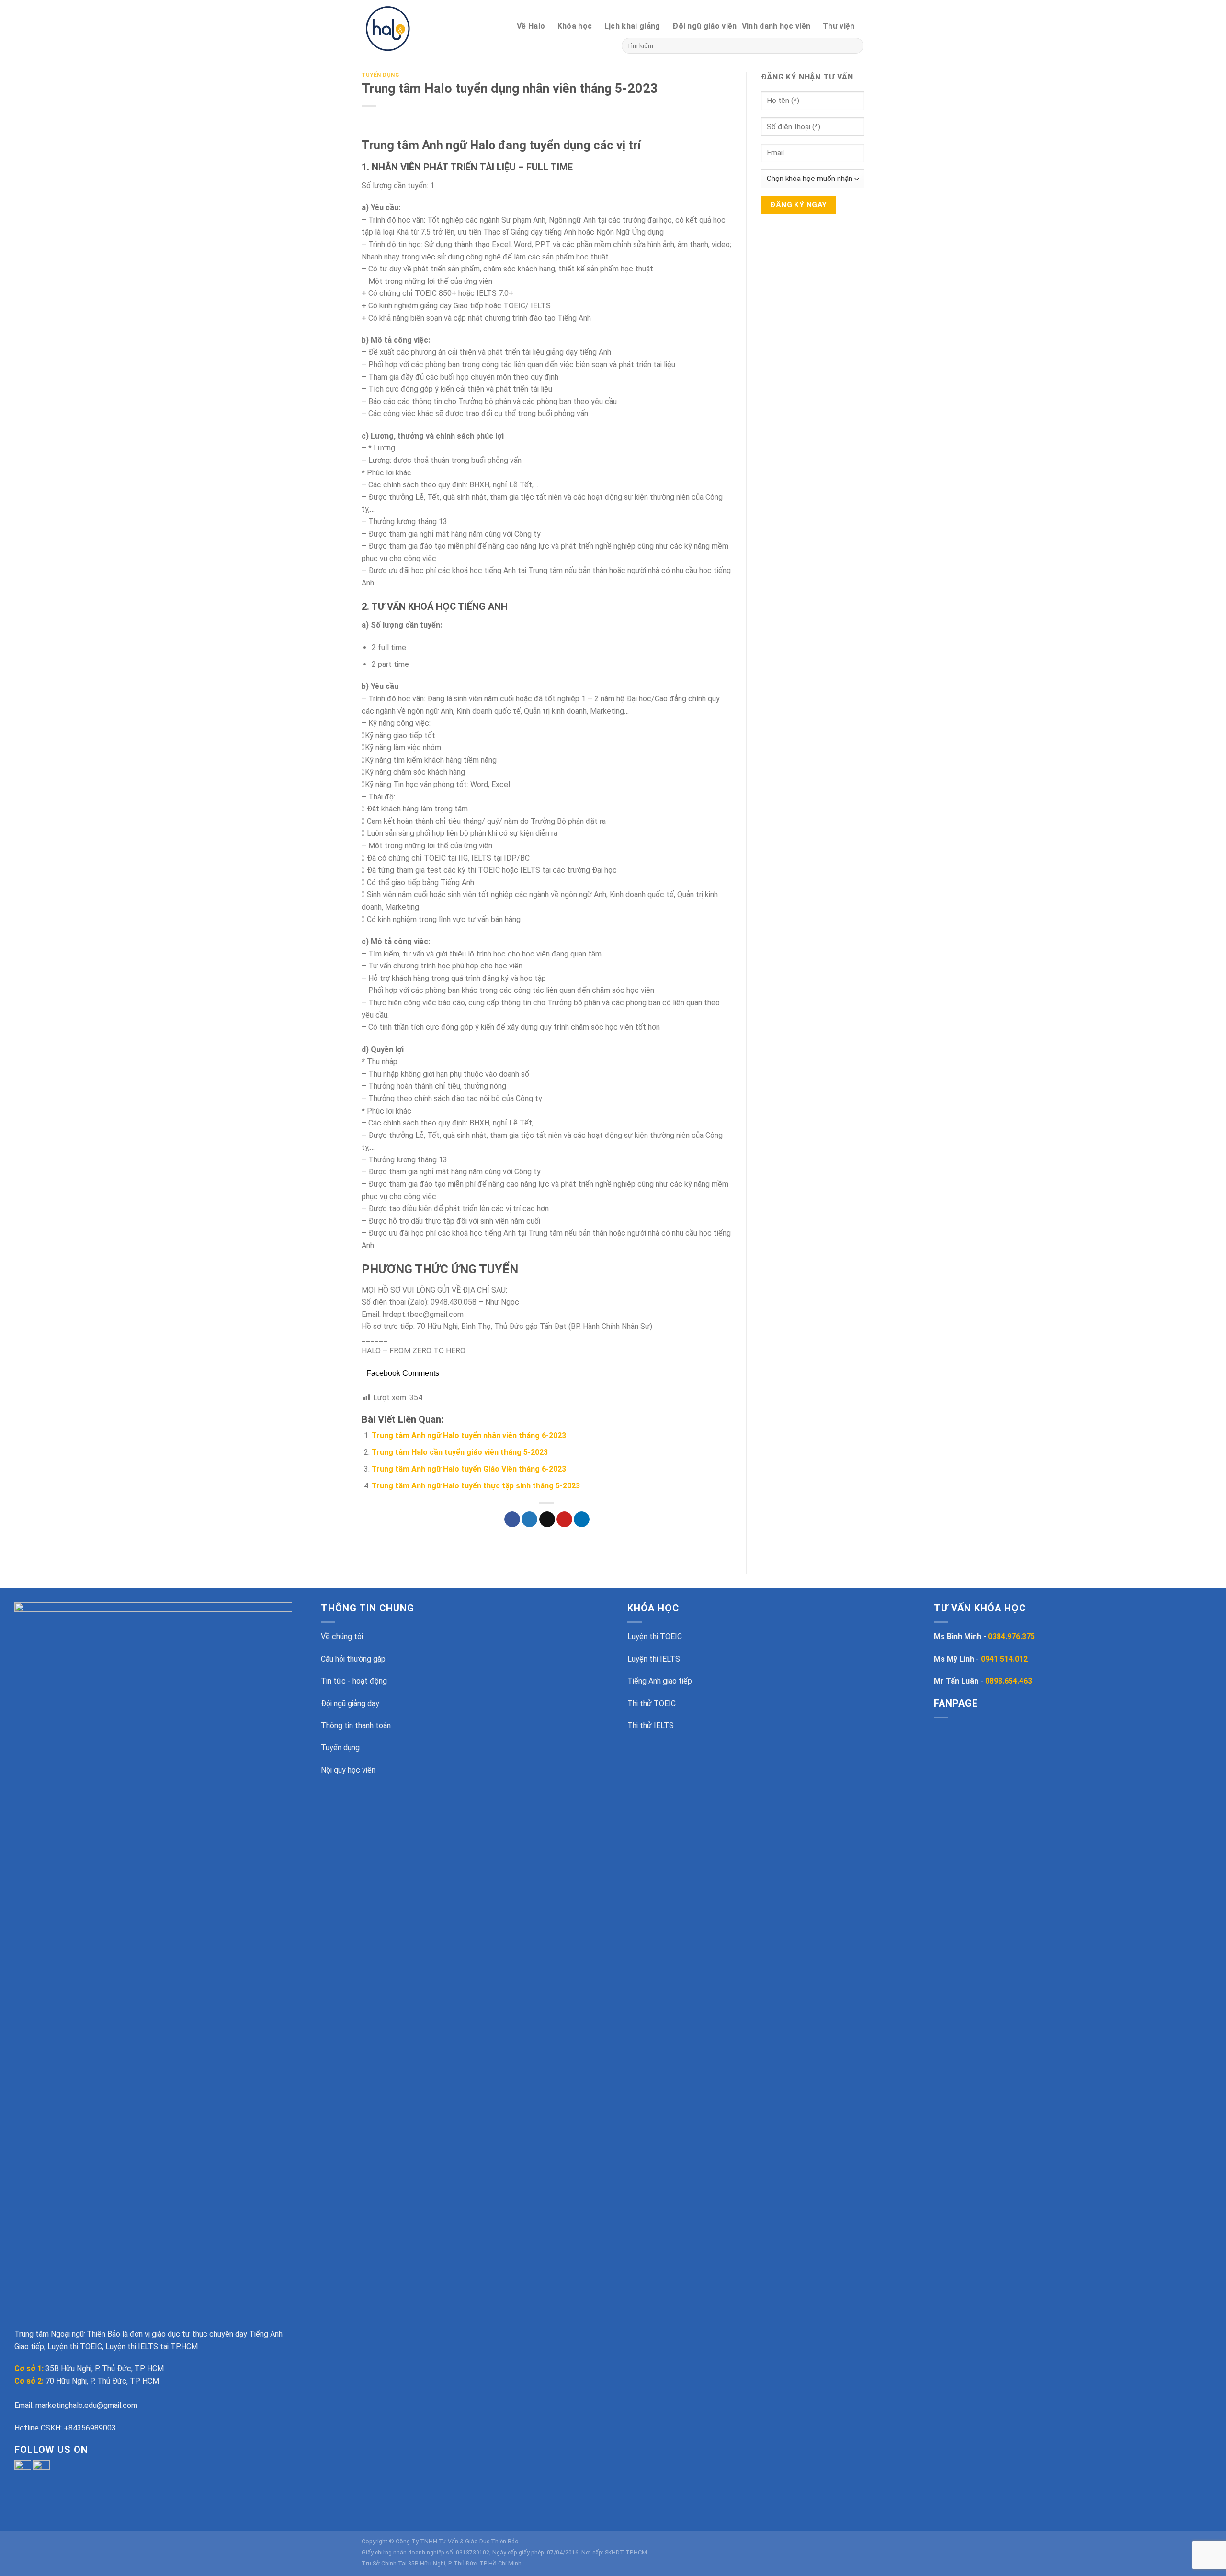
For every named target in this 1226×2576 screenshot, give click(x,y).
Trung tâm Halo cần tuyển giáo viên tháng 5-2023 (460, 1452)
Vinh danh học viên (776, 26)
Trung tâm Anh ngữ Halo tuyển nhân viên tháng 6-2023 (469, 1435)
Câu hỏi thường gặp (353, 1659)
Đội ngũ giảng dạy (350, 1704)
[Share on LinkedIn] (582, 1519)
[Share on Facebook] (512, 1519)
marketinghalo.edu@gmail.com (86, 2405)
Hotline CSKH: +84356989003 (65, 2428)
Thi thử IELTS (651, 1726)
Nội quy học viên (348, 1770)
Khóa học (575, 26)
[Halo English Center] (403, 29)
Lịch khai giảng (632, 26)
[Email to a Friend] (547, 1519)
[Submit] (855, 46)
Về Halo (531, 26)
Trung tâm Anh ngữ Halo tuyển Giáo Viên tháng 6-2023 (469, 1469)
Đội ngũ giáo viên (704, 26)
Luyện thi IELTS (654, 1659)
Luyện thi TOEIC (655, 1637)
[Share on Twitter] (529, 1519)
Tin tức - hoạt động (354, 1681)
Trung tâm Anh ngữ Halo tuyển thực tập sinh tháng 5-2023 (476, 1486)
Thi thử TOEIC (652, 1704)
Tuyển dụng (380, 75)
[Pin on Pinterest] (564, 1519)
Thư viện (839, 26)
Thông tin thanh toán (356, 1726)
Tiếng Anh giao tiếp (660, 1681)
